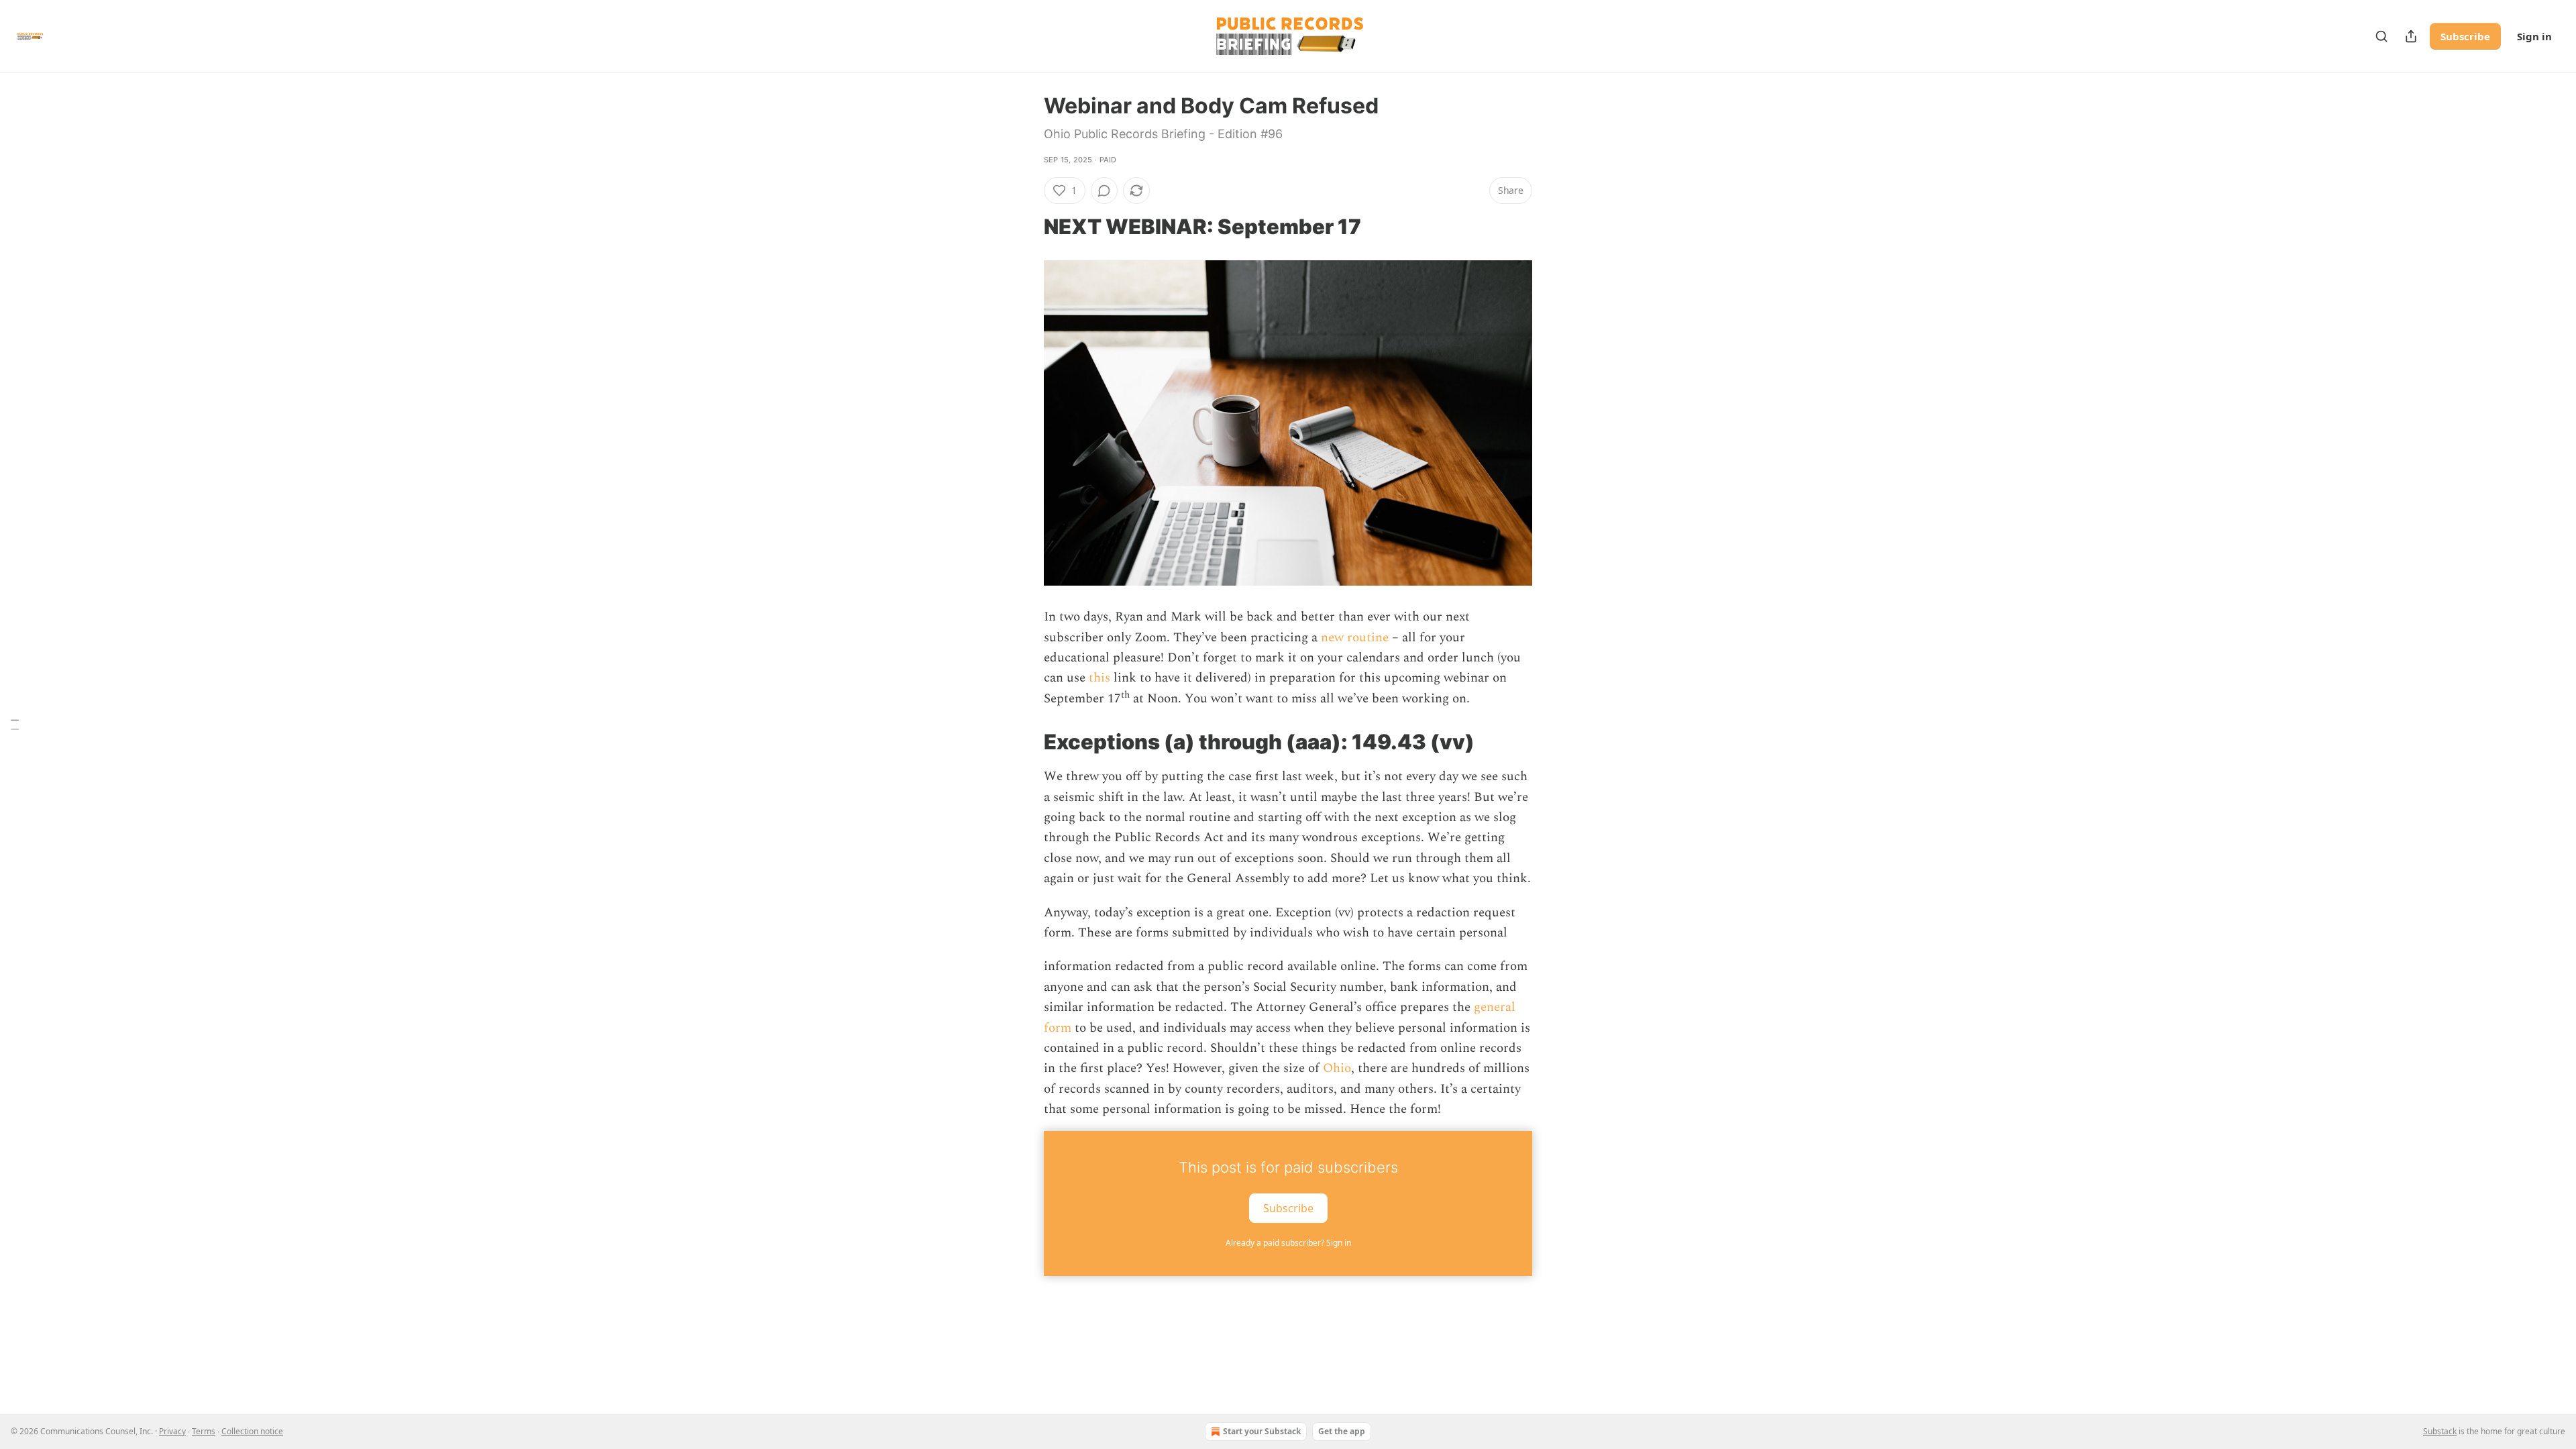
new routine (1355, 638)
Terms (204, 1431)
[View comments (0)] (1104, 191)
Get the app (1342, 1431)
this (1099, 678)
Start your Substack (1262, 1431)
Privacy (172, 1431)
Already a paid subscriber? (1288, 1243)
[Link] (1025, 227)
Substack (2440, 1431)
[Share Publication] (2411, 36)
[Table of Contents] (15, 725)
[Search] (2381, 36)
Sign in (2534, 36)
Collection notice (252, 1431)
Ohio (1337, 1068)
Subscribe (2465, 36)
